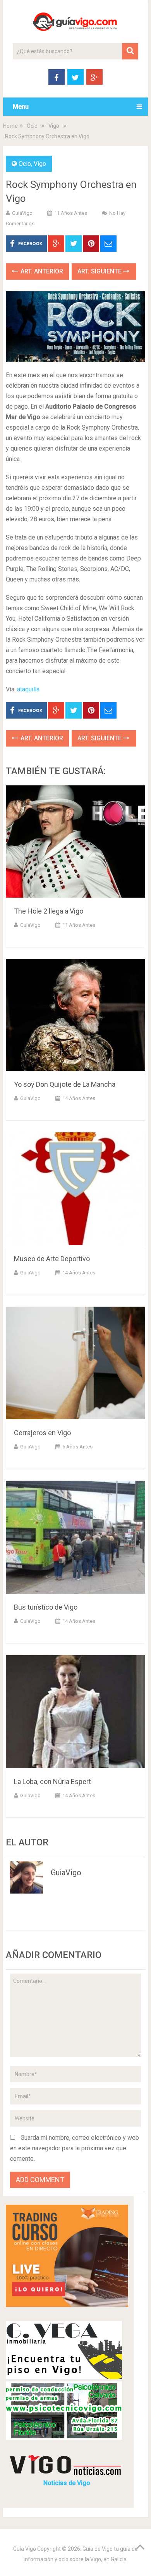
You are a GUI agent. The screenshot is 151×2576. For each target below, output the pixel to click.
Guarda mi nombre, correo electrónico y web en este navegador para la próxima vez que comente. (75, 2148)
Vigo (54, 126)
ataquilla (28, 689)
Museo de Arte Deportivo (52, 1259)
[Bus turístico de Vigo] (75, 1539)
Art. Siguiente (100, 271)
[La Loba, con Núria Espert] (75, 1713)
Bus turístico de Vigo (46, 1607)
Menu (21, 107)
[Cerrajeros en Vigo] (75, 1365)
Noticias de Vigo (67, 2483)
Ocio (32, 126)
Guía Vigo (25, 2549)
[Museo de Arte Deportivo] (75, 1190)
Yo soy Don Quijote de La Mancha (65, 1084)
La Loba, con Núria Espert (52, 1781)
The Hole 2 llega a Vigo (49, 911)
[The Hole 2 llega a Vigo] (75, 843)
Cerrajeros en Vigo (42, 1433)
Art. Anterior (41, 271)
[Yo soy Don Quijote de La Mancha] (75, 1017)
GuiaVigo (22, 213)
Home (10, 126)
